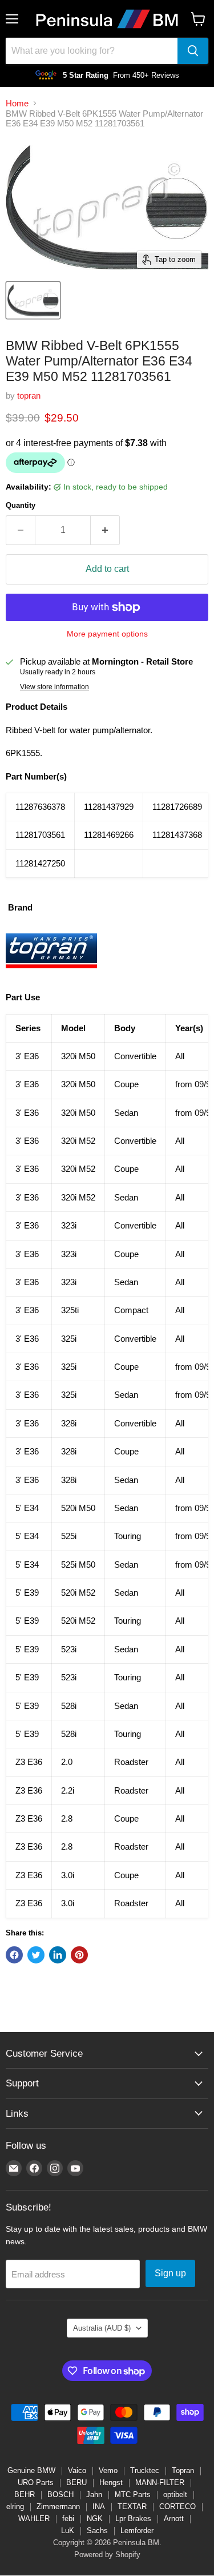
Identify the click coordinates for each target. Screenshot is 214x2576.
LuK (68, 2531)
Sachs (97, 2531)
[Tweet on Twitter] (36, 1955)
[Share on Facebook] (14, 1955)
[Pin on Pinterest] (79, 1955)
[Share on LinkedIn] (58, 1955)
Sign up (170, 2273)
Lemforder (137, 2531)
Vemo (108, 2470)
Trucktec (145, 2470)
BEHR (25, 2494)
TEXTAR (132, 2507)
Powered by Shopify (107, 2555)
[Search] (193, 51)
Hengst (111, 2482)
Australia (102, 2328)
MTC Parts (133, 2494)
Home (17, 103)
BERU (76, 2482)
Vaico (77, 2470)
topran (29, 395)
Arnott (174, 2519)
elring (15, 2507)
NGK (95, 2519)
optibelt (175, 2494)
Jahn (94, 2494)
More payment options (107, 634)
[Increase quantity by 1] (105, 530)
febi (68, 2519)
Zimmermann (58, 2507)
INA (99, 2507)
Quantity (21, 505)
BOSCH (60, 2494)
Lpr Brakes (133, 2519)
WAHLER (34, 2519)
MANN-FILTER (160, 2482)
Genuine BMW (31, 2470)
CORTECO (177, 2507)
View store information (54, 687)
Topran (183, 2470)
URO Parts (36, 2482)
